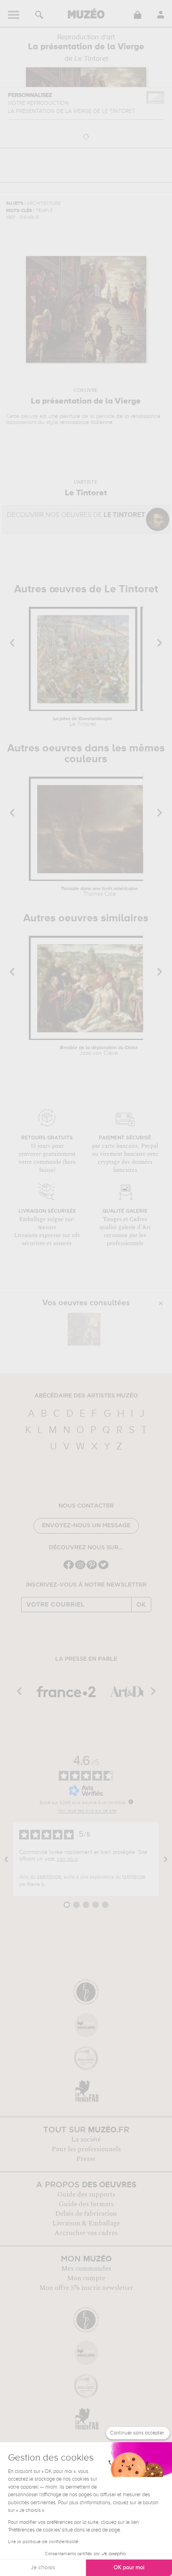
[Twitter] (103, 1568)
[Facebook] (69, 1568)
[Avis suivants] (166, 1859)
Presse (86, 2159)
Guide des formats (86, 2204)
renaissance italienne (86, 422)
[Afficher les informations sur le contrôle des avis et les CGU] (131, 1802)
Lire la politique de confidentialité (43, 2542)
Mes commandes (86, 2269)
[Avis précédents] (6, 1859)
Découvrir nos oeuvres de (76, 515)
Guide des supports (86, 2194)
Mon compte (86, 2278)
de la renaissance (138, 416)
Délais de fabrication (86, 2214)
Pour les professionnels (86, 2149)
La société (86, 2140)
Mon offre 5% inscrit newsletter (86, 2288)
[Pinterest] (92, 1568)
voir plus (67, 1859)
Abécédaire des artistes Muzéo (86, 1396)
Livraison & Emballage (86, 2223)
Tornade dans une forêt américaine (100, 892)
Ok (141, 1605)
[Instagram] (80, 1568)
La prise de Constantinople (83, 722)
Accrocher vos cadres (86, 2233)
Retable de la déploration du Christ (99, 1051)
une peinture (64, 416)
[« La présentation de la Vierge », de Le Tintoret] (84, 1329)
